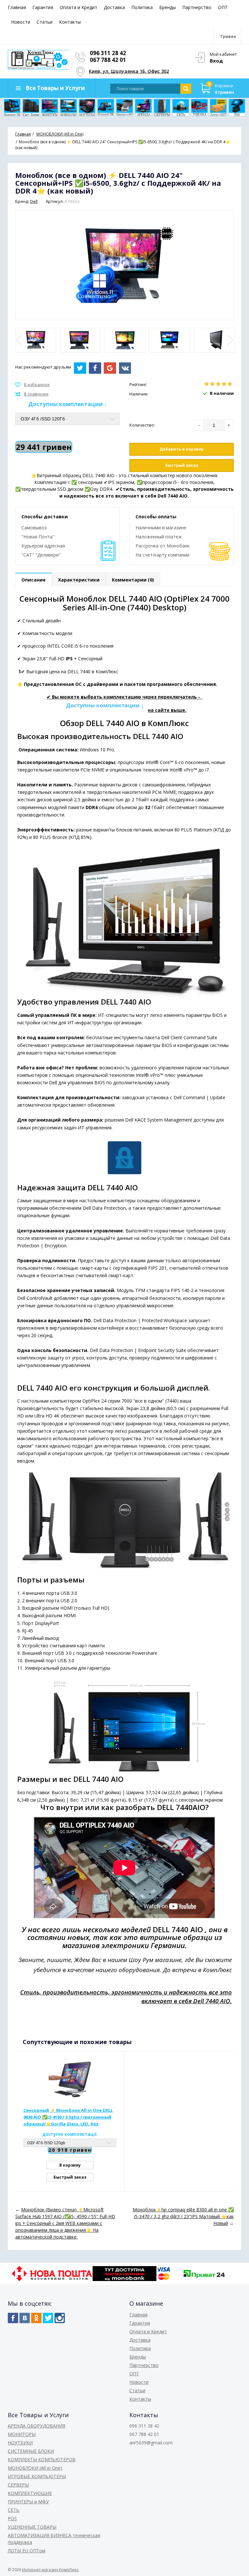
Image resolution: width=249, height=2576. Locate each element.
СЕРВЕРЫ (18, 2485)
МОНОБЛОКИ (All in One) (35, 2468)
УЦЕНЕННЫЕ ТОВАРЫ (32, 2527)
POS (12, 2518)
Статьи (45, 22)
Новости (21, 22)
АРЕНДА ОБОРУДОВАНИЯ (36, 2426)
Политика (142, 7)
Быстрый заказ (182, 465)
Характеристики (79, 580)
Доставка (114, 7)
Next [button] (229, 340)
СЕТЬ (14, 2510)
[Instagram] (60, 2318)
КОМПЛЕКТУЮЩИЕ (30, 2493)
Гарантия (43, 7)
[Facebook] (13, 2318)
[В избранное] (32, 385)
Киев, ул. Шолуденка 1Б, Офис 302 (129, 71)
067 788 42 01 (108, 60)
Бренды (167, 7)
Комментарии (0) (133, 580)
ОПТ (223, 7)
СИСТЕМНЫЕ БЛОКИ (31, 2451)
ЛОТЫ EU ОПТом (27, 2551)
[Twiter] (48, 2318)
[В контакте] (25, 2318)
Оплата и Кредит (78, 7)
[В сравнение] (32, 394)
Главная (17, 7)
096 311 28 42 (108, 53)
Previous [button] (20, 340)
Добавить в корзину (182, 449)
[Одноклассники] (36, 2318)
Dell (34, 201)
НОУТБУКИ (20, 2443)
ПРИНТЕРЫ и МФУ (28, 2502)
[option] (36, 340)
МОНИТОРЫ (22, 2434)
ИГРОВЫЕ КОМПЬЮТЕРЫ (37, 2476)
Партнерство (197, 7)
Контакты (70, 22)
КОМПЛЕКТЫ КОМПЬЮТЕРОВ (42, 2459)
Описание (34, 580)
